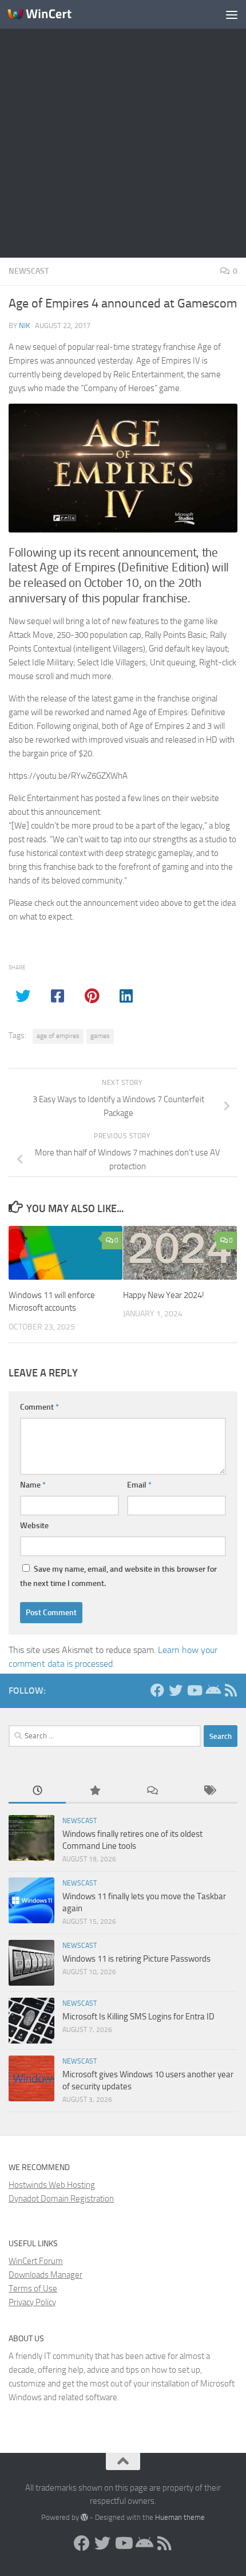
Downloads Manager (45, 2275)
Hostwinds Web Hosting (52, 2185)
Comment (39, 1407)
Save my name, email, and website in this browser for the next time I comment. (118, 1576)
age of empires (58, 1036)
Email (139, 1485)
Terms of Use (33, 2289)
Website (34, 1526)
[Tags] (209, 1791)
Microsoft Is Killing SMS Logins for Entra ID (138, 2017)
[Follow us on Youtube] (194, 1690)
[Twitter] (176, 1690)
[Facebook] (157, 1690)
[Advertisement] (123, 129)
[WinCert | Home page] (50, 14)
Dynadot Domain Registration (61, 2199)
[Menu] (232, 14)
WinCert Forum (36, 2261)
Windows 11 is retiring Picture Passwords (136, 1959)
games (100, 1036)
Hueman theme (180, 2517)
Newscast (29, 271)
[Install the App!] (212, 1690)
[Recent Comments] (152, 1791)
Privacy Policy (32, 2302)
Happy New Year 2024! (164, 1295)
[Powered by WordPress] (84, 2517)
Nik (24, 326)
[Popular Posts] (94, 1791)
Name (33, 1485)
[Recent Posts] (37, 1791)
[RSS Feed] (231, 1690)
